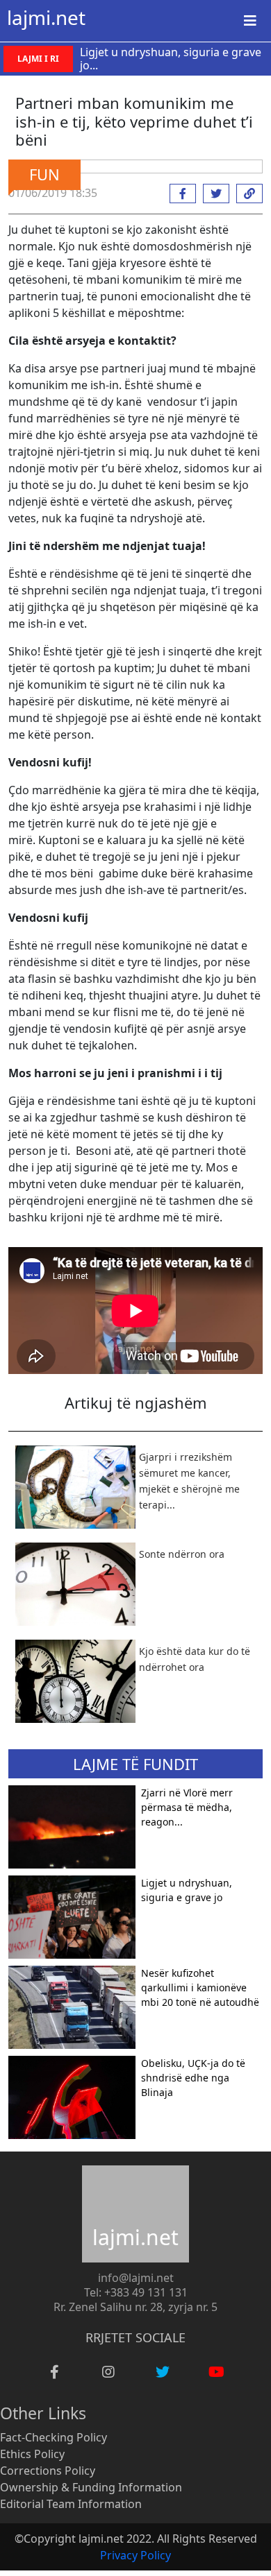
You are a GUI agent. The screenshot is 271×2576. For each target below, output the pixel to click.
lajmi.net (46, 17)
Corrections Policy (48, 2471)
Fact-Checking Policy (54, 2437)
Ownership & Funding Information (91, 2487)
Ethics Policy (32, 2454)
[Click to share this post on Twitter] (213, 194)
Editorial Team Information (71, 2504)
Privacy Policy (135, 2555)
